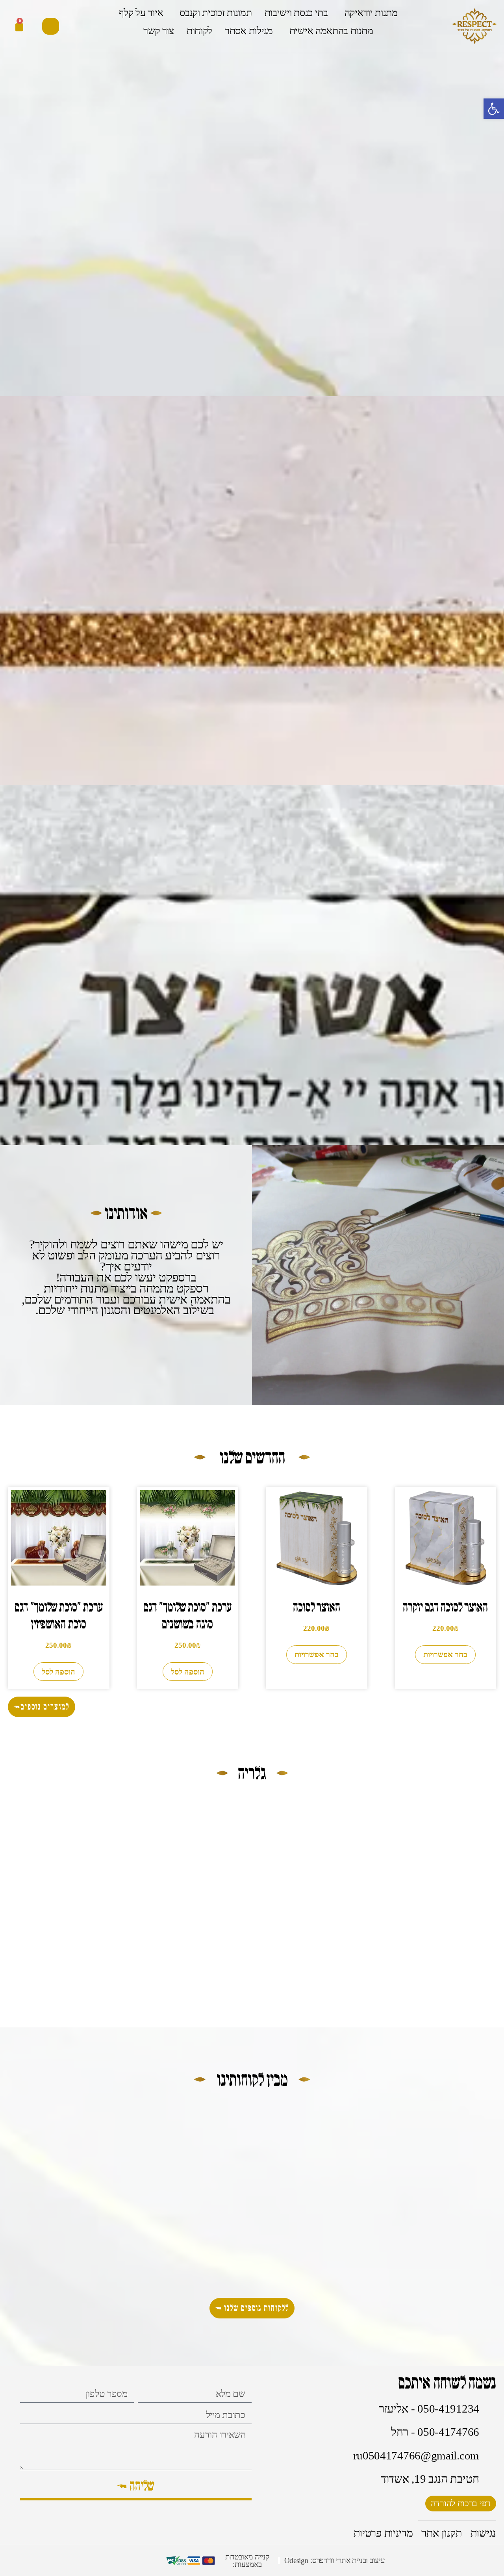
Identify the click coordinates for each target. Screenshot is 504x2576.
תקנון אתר (441, 2533)
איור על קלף (141, 13)
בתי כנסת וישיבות (296, 13)
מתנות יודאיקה (371, 13)
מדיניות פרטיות (383, 2533)
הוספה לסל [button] (188, 1672)
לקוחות (199, 31)
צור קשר (159, 31)
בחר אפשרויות (445, 1654)
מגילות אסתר (249, 31)
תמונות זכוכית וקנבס (216, 13)
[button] (51, 26)
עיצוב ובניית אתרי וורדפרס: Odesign (335, 2560)
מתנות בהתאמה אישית (331, 31)
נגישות (483, 2533)
